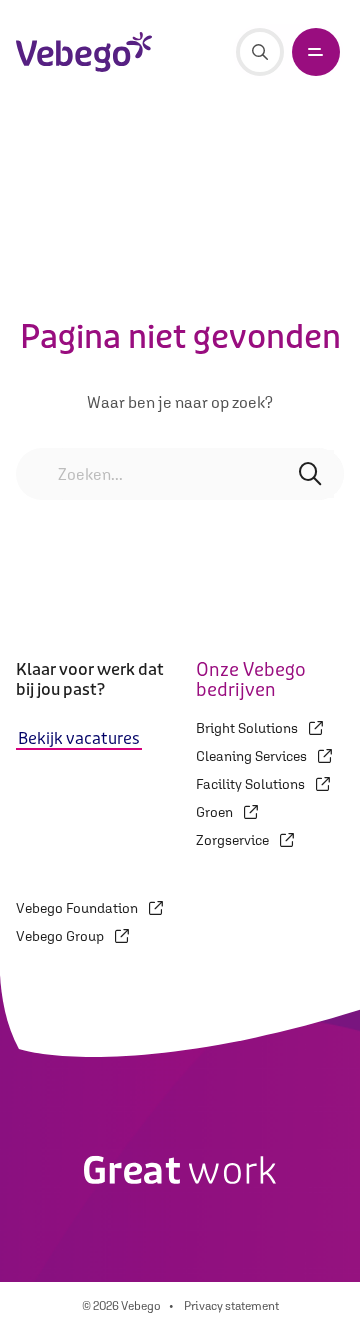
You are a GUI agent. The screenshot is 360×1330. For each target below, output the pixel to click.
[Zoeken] (260, 52)
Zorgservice (234, 840)
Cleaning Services (253, 756)
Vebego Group (61, 936)
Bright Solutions (248, 728)
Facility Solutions (252, 784)
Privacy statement (231, 1306)
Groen (216, 812)
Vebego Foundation (78, 908)
